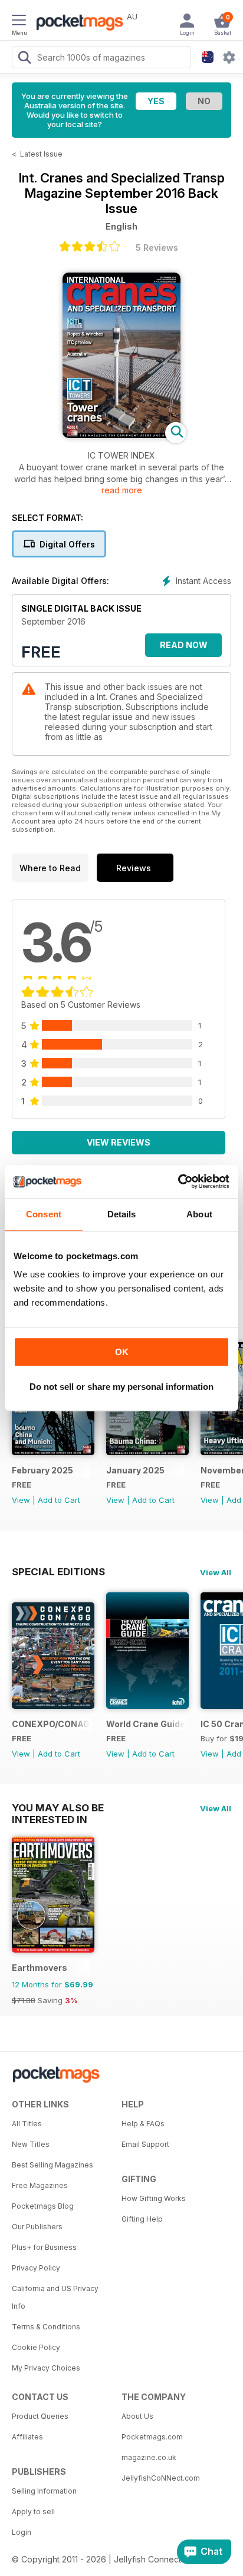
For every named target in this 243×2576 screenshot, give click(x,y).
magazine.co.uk (149, 2457)
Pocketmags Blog (43, 2206)
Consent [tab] (44, 1214)
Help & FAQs (143, 2124)
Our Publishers (37, 2227)
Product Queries (40, 2416)
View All (216, 1572)
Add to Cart (59, 1500)
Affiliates (27, 2437)
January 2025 (135, 1470)
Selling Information (44, 2491)
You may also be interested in (58, 1808)
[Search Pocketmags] (24, 59)
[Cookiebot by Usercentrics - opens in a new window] (178, 1181)
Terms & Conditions (46, 2327)
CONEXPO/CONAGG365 (51, 1724)
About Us (137, 2416)
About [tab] (199, 1214)
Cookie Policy (36, 2347)
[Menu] (19, 22)
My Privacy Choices (46, 2368)
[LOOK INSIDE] (121, 435)
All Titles (27, 2124)
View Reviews (119, 1142)
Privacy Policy (36, 2268)
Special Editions (58, 1572)
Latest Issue (41, 154)
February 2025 (42, 1470)
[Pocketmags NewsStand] (77, 24)
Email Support (145, 2144)
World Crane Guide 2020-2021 (145, 1724)
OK (122, 1352)
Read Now (184, 645)
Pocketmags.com (152, 2437)
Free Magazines (40, 2185)
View (21, 1500)
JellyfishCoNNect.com (161, 2478)
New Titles (31, 2144)
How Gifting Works (154, 2198)
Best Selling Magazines (52, 2165)
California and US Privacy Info (55, 2297)
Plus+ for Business (44, 2247)
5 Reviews (157, 248)
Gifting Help (142, 2219)
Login (22, 2532)
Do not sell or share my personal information (121, 1387)
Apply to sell (33, 2512)
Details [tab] (122, 1214)
